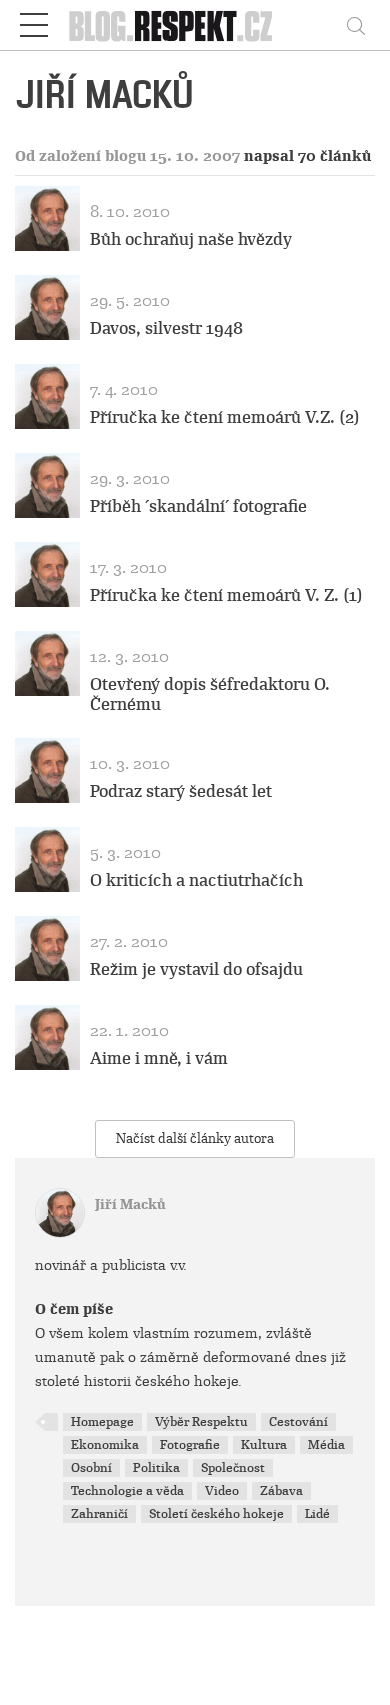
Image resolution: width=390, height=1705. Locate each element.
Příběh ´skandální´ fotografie (198, 506)
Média (326, 1445)
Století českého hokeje (216, 1514)
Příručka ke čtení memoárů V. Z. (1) (226, 595)
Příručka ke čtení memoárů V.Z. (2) (225, 417)
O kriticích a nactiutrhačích (196, 880)
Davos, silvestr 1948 (166, 328)
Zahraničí (99, 1514)
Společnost (233, 1468)
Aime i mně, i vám (159, 1058)
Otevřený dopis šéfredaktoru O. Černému (210, 694)
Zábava (281, 1491)
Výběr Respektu (201, 1422)
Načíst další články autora (195, 1138)
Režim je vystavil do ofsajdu (196, 969)
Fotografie (190, 1445)
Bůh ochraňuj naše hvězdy (191, 239)
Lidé (317, 1514)
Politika (156, 1468)
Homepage (102, 1422)
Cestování (298, 1422)
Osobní (91, 1468)
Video (222, 1491)
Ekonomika (105, 1445)
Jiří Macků (130, 1204)
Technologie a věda (127, 1491)
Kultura (264, 1445)
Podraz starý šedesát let (181, 791)
